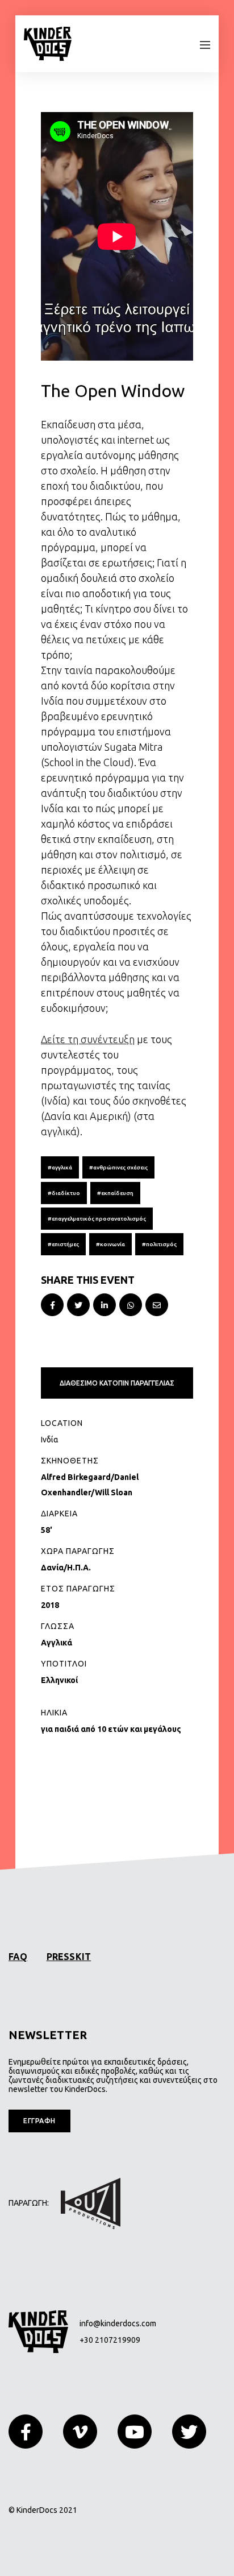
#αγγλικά (60, 1167)
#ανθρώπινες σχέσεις (118, 1167)
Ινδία (50, 1440)
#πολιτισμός (159, 1244)
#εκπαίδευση (115, 1193)
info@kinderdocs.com (118, 2323)
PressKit (69, 1957)
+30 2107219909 (110, 2340)
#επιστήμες (63, 1244)
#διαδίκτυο (64, 1193)
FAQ (18, 1957)
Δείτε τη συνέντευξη (88, 1039)
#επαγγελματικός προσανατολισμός (97, 1219)
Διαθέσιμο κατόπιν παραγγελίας (117, 1383)
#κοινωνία (110, 1244)
